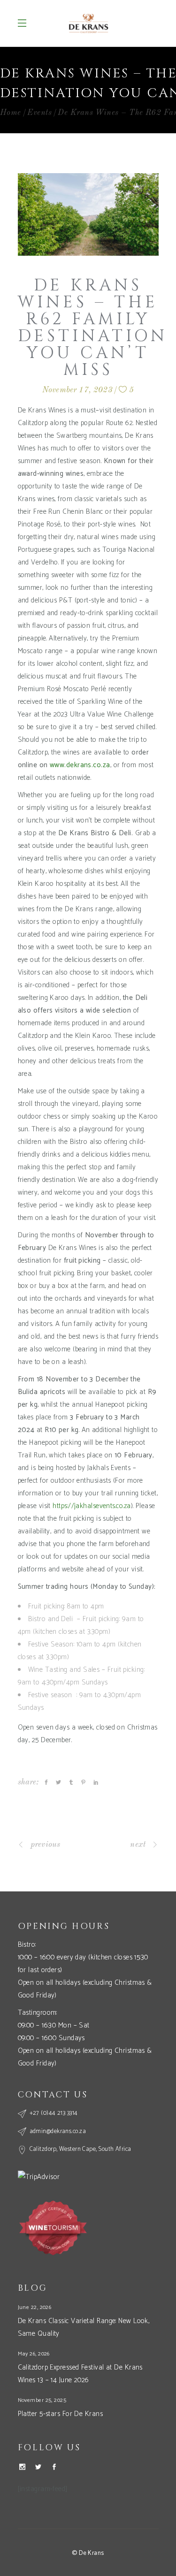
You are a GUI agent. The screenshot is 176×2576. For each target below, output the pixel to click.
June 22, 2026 (35, 2307)
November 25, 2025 (42, 2400)
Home (11, 113)
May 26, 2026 (34, 2354)
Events (39, 113)
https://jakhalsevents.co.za (92, 1506)
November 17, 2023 (77, 390)
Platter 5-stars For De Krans (61, 2414)
